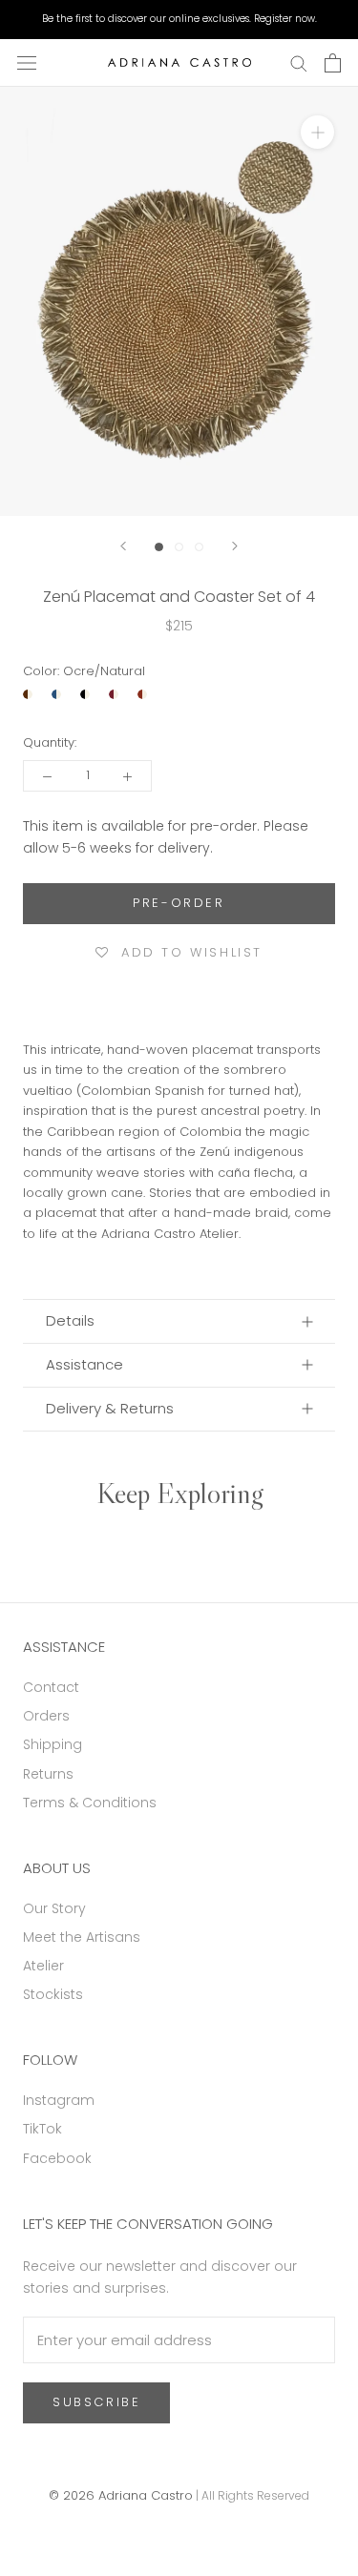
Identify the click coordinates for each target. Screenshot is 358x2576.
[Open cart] (333, 63)
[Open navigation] (27, 63)
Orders (46, 1716)
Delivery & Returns (110, 1408)
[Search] (299, 62)
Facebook (57, 2158)
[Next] (235, 546)
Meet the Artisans (82, 1937)
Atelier (43, 1966)
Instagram (59, 2100)
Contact (51, 1687)
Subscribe (96, 2402)
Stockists (53, 1994)
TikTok (42, 2129)
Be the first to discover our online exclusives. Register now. (179, 19)
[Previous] (123, 546)
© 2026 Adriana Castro (121, 2495)
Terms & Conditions (90, 1803)
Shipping (53, 1744)
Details (70, 1320)
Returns (48, 1774)
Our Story (54, 1908)
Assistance (84, 1364)
